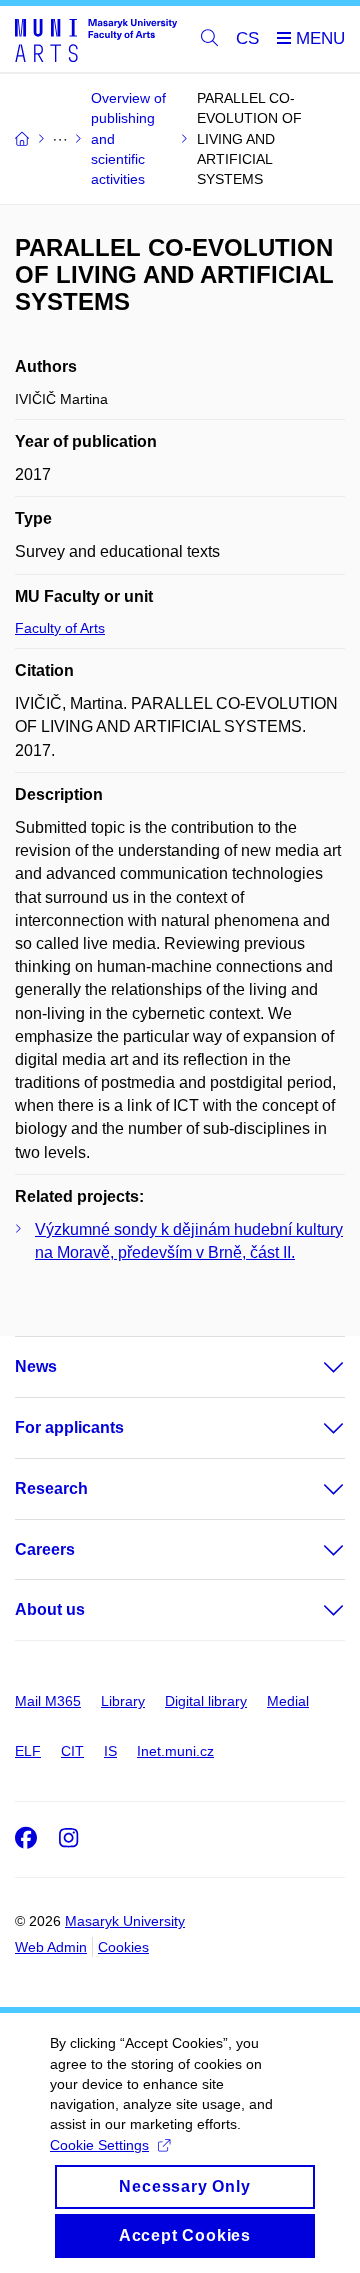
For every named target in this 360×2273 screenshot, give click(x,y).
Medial (288, 1701)
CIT (72, 1751)
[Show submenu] (314, 1367)
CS (247, 38)
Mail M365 (48, 1701)
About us (50, 1609)
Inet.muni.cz (175, 1751)
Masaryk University (125, 1921)
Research (51, 1488)
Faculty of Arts (60, 628)
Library (123, 1701)
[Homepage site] (96, 39)
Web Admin (51, 1947)
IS (110, 1751)
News (36, 1366)
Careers (45, 1549)
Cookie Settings (99, 2145)
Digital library (206, 1701)
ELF (28, 1751)
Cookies (123, 1947)
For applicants (69, 1427)
